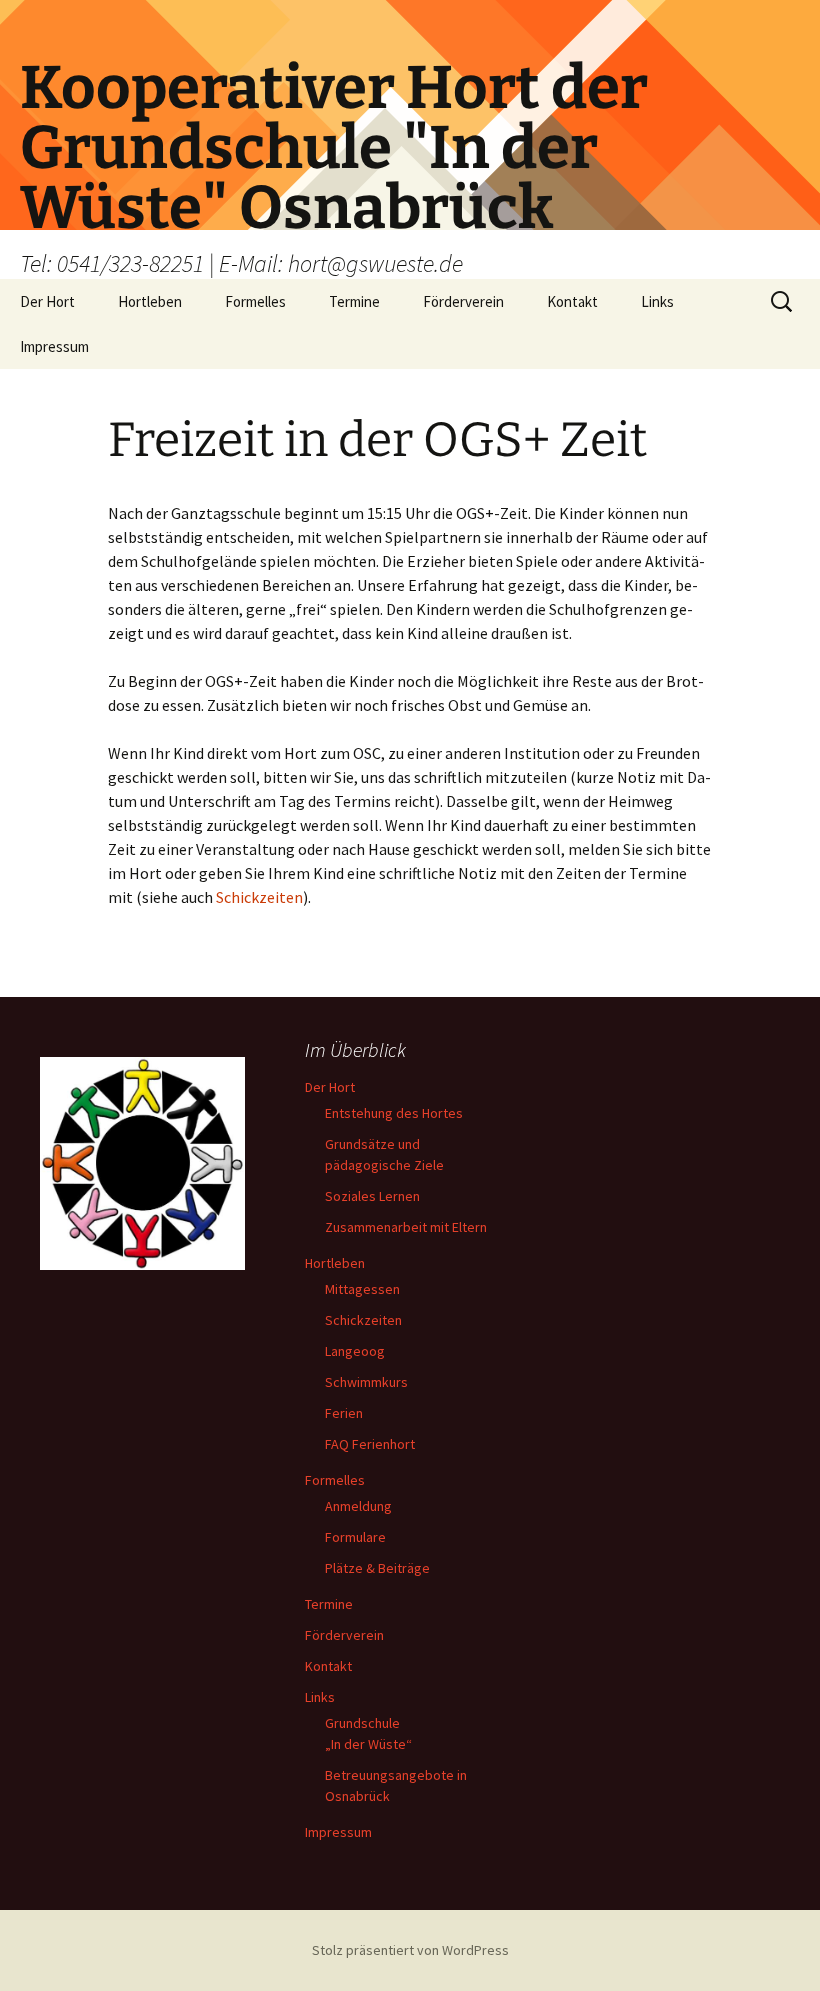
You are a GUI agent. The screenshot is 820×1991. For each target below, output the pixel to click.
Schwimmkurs (366, 1382)
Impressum (54, 346)
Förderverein (463, 301)
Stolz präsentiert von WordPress (410, 1950)
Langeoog (355, 1351)
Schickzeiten (259, 897)
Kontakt (572, 301)
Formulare (355, 1537)
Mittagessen (362, 1289)
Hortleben (150, 301)
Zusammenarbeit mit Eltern (406, 1227)
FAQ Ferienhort (370, 1444)
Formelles (255, 301)
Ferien (344, 1413)
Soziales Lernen (372, 1196)
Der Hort (47, 301)
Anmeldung (358, 1506)
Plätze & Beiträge (377, 1568)
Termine (354, 301)
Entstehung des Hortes (394, 1113)
